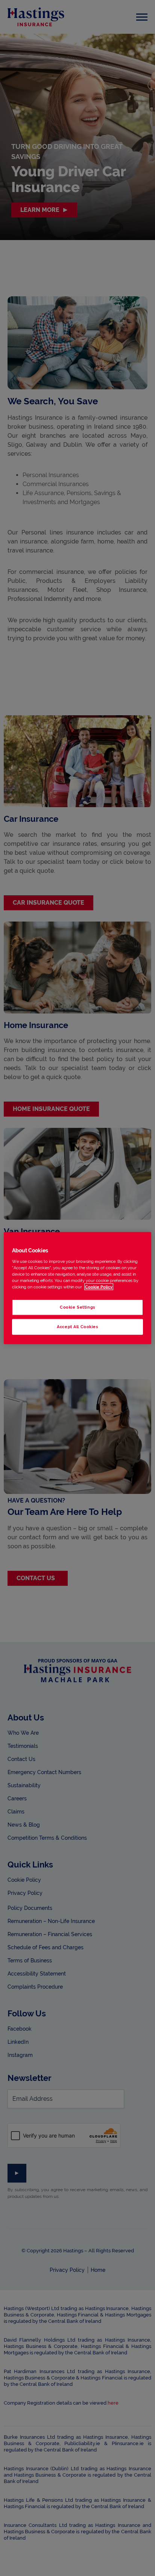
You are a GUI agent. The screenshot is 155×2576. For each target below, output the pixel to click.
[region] (77, 1288)
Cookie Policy (99, 1286)
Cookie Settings (77, 1307)
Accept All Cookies (77, 1326)
